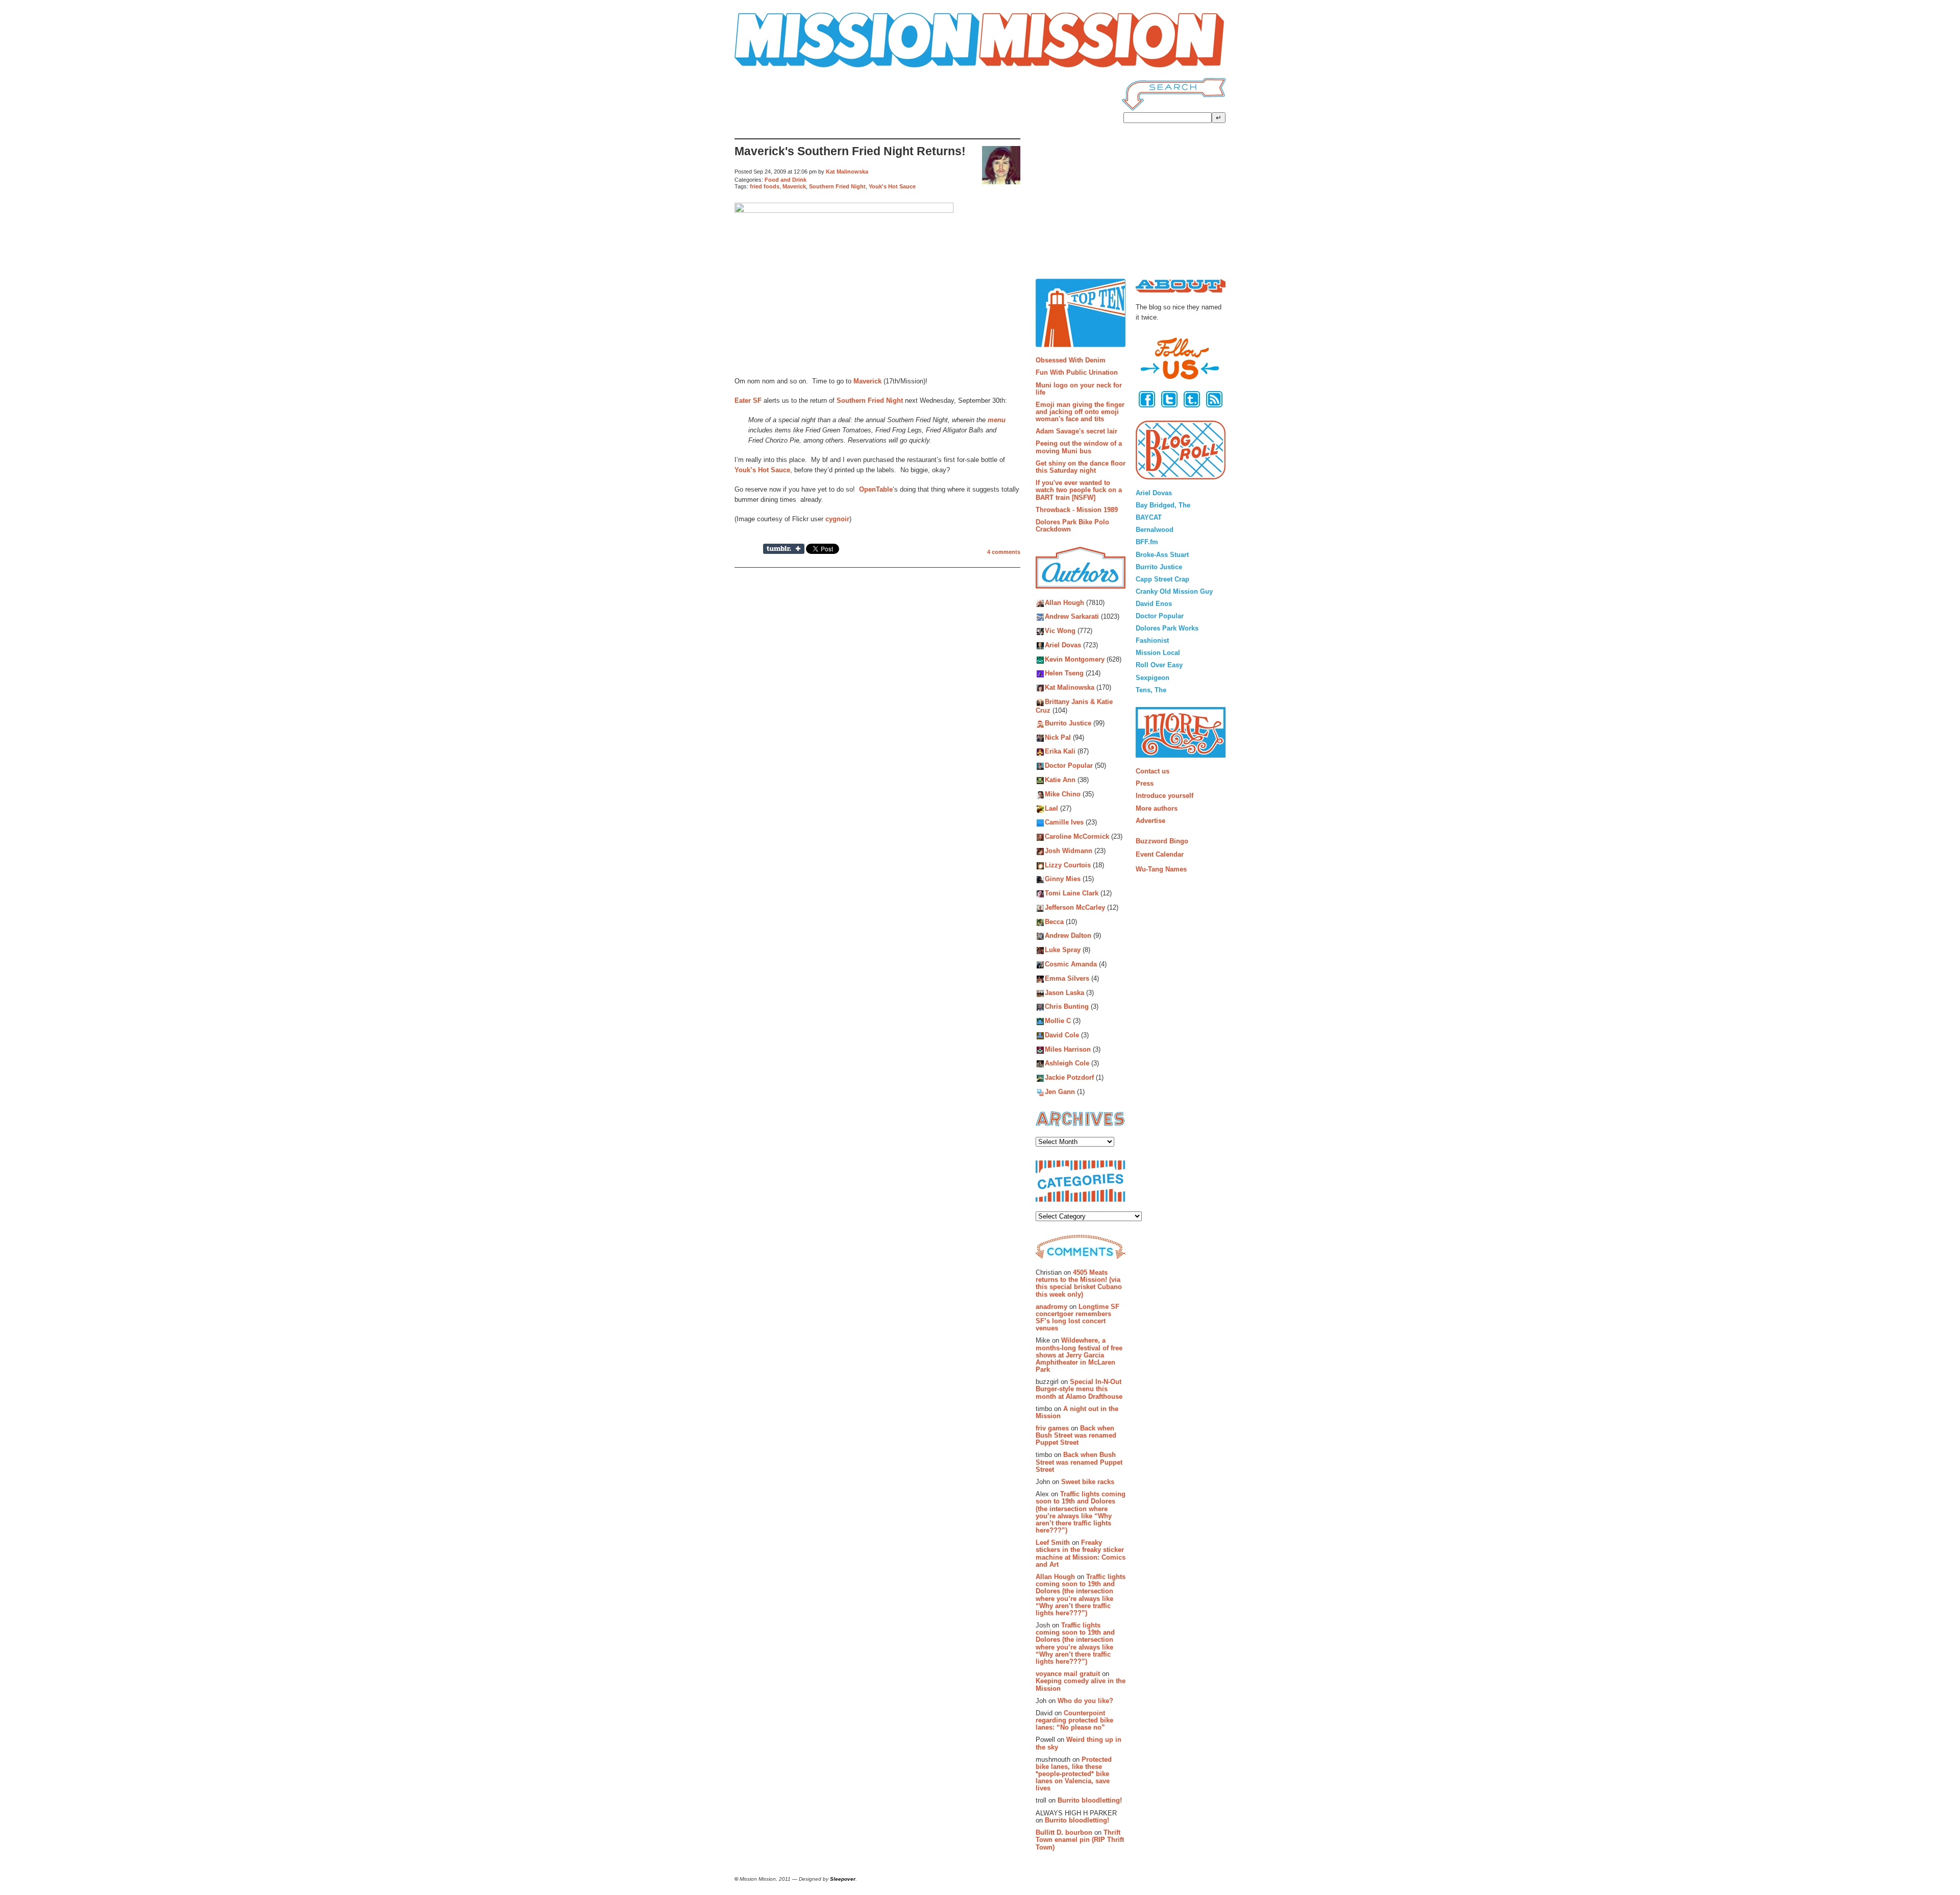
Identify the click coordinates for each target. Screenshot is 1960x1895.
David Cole (1062, 1035)
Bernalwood (1155, 530)
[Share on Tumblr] (784, 549)
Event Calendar (1160, 854)
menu (997, 420)
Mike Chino (1063, 794)
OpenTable (876, 489)
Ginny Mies (1063, 879)
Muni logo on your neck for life (1079, 389)
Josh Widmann (1069, 851)
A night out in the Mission (1077, 1412)
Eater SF (748, 400)
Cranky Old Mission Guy (1174, 591)
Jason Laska (1064, 993)
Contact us (1153, 771)
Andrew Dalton (1068, 936)
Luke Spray (1063, 950)
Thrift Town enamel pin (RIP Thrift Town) (1080, 1840)
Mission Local (1158, 653)
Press (1145, 783)
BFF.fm (1147, 542)
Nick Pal (1058, 737)
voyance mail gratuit (1068, 1674)
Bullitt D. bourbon (1064, 1832)
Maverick (794, 186)
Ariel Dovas (1063, 645)
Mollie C (1058, 1021)
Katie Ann (1060, 780)
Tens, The (1151, 690)
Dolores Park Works (1167, 628)
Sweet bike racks (1088, 1482)
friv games (1052, 1428)
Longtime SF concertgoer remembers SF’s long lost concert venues (1077, 1318)
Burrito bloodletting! (1090, 1800)
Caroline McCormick (1077, 837)
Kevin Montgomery (1075, 659)
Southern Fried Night (837, 186)
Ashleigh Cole (1067, 1064)
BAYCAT (1149, 517)
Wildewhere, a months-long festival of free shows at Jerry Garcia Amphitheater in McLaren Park (1079, 1355)
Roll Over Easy (1159, 665)
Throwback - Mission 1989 (1077, 510)
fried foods (765, 186)
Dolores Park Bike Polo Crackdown (1072, 526)
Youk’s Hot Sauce (762, 470)
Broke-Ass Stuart (1162, 555)
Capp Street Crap (1162, 579)
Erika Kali (1060, 752)
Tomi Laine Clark (1072, 894)
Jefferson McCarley (1075, 907)
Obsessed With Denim (1071, 360)
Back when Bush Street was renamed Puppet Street (1076, 1436)
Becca (1054, 922)
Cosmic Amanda (1071, 964)
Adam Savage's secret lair (1076, 431)
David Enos (1154, 604)
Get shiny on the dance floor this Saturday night (1081, 467)
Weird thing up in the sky (1079, 1743)
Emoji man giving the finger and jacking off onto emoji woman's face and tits (1080, 412)
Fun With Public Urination (1077, 372)
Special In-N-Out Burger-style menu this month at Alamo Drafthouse (1079, 1389)
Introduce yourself (1165, 796)
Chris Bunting (1067, 1007)
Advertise (1150, 821)
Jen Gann (1060, 1092)
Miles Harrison (1068, 1049)
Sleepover (843, 1879)
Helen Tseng (1064, 674)
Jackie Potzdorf (1069, 1078)
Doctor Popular (1069, 766)
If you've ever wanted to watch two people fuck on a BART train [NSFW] (1079, 490)
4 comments (1004, 552)
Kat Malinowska (847, 172)
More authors (1157, 808)
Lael (1051, 808)
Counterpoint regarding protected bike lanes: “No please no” (1074, 1720)
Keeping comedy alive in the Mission (1081, 1684)
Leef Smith (1053, 1542)
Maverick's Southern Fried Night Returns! (850, 151)
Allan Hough (1064, 603)
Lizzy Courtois (1068, 865)
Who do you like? (1085, 1701)
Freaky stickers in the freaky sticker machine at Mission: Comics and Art (1081, 1553)
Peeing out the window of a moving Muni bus (1079, 447)
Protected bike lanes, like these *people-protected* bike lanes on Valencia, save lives (1074, 1774)
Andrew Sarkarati (1072, 617)
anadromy (1051, 1307)
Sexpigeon (1153, 678)
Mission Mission (763, 68)
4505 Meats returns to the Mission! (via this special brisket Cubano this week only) (1079, 1283)
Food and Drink (786, 180)
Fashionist (1152, 640)
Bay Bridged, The (1163, 505)
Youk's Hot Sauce (892, 186)
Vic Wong (1060, 631)
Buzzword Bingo (1162, 841)
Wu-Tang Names (1161, 869)
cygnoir (837, 519)
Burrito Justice (1068, 723)
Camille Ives (1064, 823)
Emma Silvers (1067, 978)
